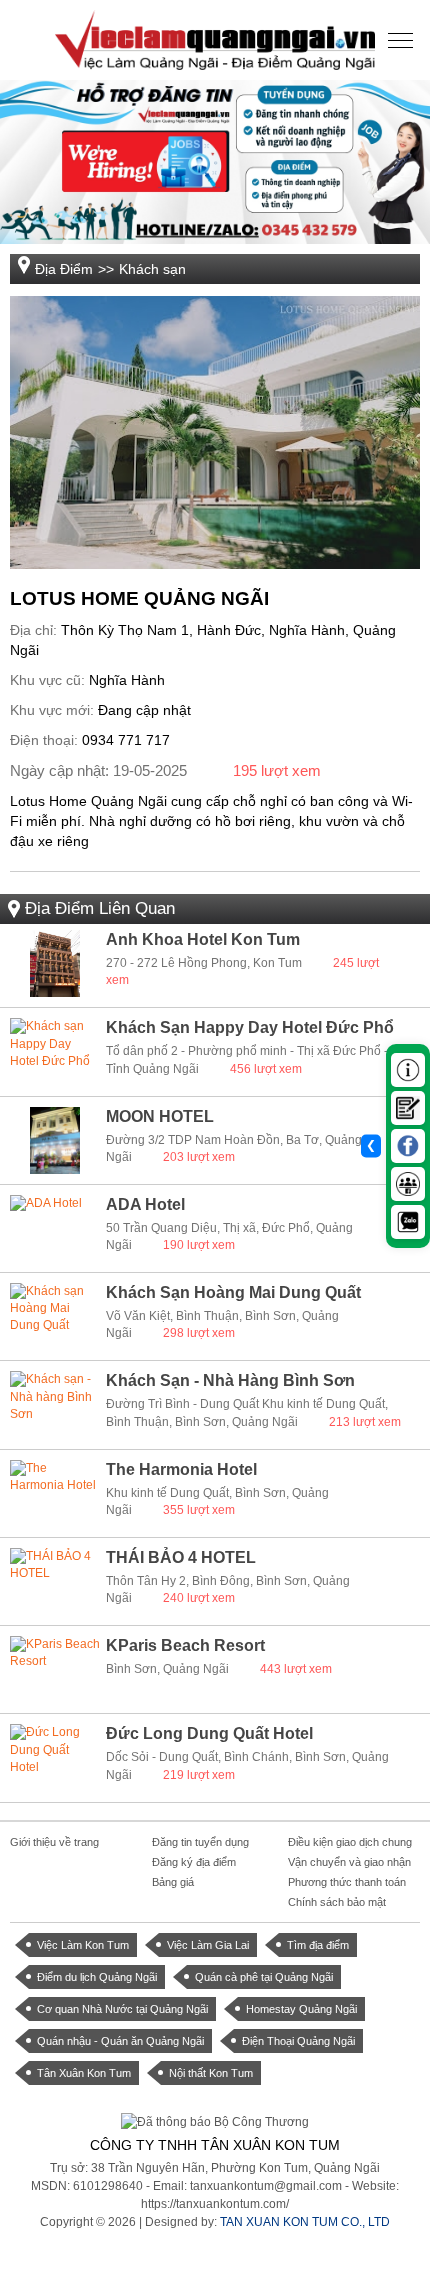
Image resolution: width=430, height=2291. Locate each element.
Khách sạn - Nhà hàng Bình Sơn (230, 1380)
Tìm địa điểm (318, 1945)
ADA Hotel (145, 1204)
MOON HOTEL (160, 1116)
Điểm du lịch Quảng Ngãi (97, 1977)
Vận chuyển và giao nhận (349, 1862)
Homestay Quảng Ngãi (301, 2009)
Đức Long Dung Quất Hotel (209, 1733)
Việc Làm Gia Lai (208, 1945)
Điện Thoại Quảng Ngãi (298, 2041)
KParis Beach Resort (185, 1645)
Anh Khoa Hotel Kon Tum (203, 939)
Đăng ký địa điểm (194, 1862)
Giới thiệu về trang (54, 1842)
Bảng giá (173, 1882)
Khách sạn (152, 269)
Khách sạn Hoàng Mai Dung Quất (233, 1292)
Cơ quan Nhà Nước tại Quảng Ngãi (122, 2009)
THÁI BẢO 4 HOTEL (181, 1557)
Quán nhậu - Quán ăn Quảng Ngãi (120, 2041)
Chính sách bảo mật (337, 1902)
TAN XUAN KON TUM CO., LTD (305, 2222)
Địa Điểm (64, 269)
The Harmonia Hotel (181, 1469)
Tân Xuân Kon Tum (84, 2073)
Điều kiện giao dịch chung (350, 1842)
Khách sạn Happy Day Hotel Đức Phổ (250, 1027)
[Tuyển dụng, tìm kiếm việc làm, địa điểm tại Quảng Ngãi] (215, 39)
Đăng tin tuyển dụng (200, 1842)
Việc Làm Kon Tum (83, 1945)
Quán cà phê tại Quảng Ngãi (264, 1977)
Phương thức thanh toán (347, 1882)
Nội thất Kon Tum (211, 2073)
